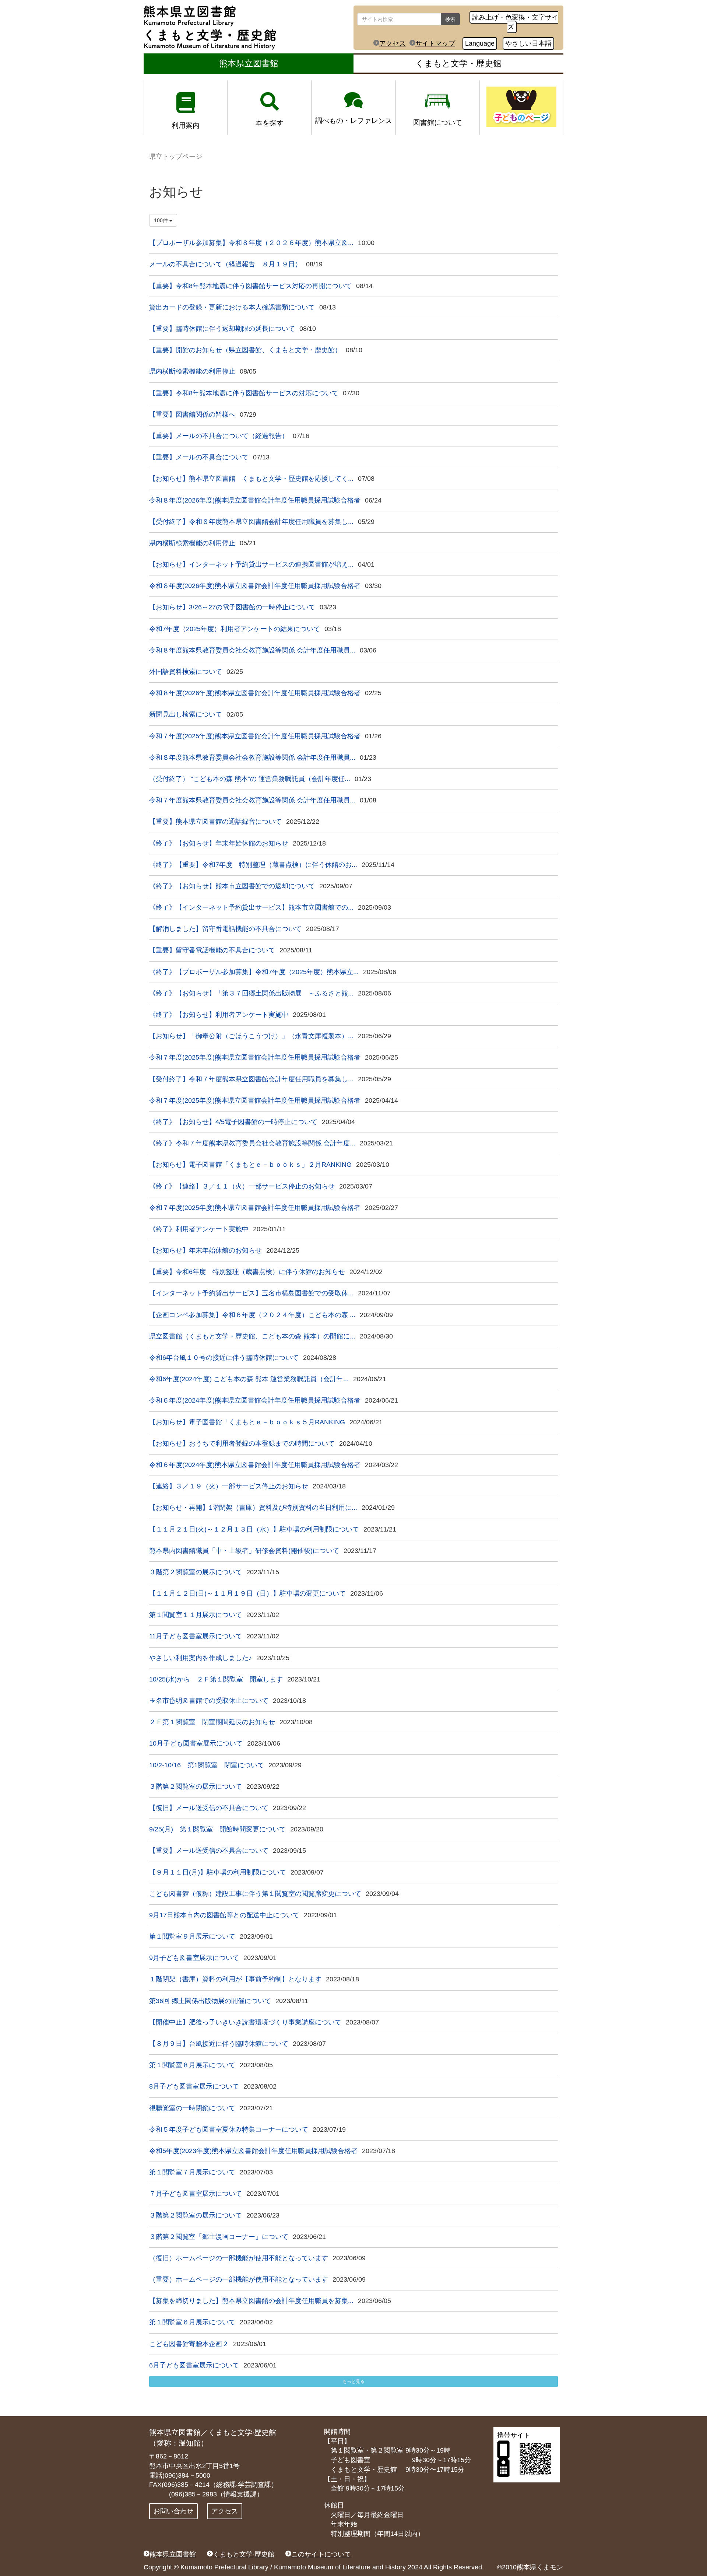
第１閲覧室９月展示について (192, 1936)
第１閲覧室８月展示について (192, 2065)
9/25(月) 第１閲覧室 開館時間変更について (217, 1829)
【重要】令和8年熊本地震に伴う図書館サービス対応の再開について (250, 286)
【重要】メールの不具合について (199, 457)
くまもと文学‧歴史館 (244, 2554)
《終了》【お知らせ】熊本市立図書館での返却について (232, 886)
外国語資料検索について (186, 672)
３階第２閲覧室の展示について (196, 1572)
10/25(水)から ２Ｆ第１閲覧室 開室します (216, 1679)
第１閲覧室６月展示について (192, 2322)
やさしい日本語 (528, 43)
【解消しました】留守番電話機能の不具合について (225, 929)
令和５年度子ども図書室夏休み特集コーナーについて (229, 2129)
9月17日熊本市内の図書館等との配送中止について (224, 1915)
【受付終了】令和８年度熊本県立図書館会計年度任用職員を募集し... (251, 522)
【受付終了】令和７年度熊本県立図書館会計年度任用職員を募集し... (251, 1079)
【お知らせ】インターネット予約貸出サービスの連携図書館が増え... (251, 564)
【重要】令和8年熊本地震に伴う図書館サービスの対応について (244, 393)
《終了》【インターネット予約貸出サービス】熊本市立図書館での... (251, 907)
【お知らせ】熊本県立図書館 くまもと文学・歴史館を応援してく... (251, 479)
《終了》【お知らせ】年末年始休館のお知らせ (219, 843)
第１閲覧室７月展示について (192, 2172)
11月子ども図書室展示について (196, 1636)
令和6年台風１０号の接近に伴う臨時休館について (224, 1358)
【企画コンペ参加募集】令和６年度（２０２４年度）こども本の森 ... (252, 1315)
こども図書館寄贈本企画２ (189, 2344)
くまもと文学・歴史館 (458, 63)
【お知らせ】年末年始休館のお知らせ (205, 1250)
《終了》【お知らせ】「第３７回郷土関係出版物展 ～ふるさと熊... (251, 993)
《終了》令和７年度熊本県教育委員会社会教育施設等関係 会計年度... (252, 1143)
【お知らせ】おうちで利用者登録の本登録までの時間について (242, 1443)
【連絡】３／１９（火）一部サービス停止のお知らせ (229, 1486)
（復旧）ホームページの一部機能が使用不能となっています (239, 2258)
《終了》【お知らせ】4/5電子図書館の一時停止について (233, 1122)
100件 (162, 220)
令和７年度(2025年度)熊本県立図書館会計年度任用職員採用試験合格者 (255, 736)
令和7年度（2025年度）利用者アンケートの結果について (235, 629)
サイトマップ (435, 43)
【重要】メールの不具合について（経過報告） (219, 436)
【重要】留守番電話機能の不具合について (212, 950)
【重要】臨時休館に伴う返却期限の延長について (222, 329)
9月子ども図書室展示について (194, 1958)
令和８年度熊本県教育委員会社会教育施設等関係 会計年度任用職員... (252, 650)
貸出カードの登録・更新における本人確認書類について (232, 307)
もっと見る (353, 2381)
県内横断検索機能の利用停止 (192, 371)
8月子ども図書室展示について (194, 2086)
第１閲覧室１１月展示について (196, 1615)
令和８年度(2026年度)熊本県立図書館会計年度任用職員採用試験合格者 (255, 500)
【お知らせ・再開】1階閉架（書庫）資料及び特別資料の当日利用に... (253, 1508)
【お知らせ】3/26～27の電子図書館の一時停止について (232, 607)
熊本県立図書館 (249, 63)
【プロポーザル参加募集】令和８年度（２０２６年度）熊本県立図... (251, 243)
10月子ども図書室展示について (196, 1743)
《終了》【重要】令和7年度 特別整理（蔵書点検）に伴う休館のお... (253, 865)
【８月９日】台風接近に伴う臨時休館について (219, 2044)
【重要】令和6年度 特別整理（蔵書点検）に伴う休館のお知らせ (247, 1272)
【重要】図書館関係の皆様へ (192, 414)
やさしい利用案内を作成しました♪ (201, 1658)
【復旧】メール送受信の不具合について (209, 1808)
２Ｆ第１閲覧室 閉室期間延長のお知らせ (212, 1722)
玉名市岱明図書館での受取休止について (209, 1701)
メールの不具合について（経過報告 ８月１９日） (225, 264)
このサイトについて (321, 2554)
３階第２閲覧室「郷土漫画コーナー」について (219, 2237)
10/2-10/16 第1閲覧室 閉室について (207, 1765)
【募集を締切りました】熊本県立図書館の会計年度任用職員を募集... (251, 2301)
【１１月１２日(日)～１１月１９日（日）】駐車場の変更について (247, 1593)
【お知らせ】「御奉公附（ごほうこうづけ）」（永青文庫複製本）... (251, 1036)
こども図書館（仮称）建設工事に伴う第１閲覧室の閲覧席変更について (255, 1894)
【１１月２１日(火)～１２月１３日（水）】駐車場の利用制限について (254, 1529)
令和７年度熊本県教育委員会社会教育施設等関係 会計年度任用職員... (252, 800)
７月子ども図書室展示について (196, 2194)
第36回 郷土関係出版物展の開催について (210, 2001)
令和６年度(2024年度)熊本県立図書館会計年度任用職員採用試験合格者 (255, 1400)
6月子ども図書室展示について (194, 2365)
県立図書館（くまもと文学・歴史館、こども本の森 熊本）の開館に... (252, 1336)
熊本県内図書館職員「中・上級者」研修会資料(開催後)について (244, 1551)
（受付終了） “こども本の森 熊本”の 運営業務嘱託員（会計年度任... (250, 779)
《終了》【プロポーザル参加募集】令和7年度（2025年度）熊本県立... (254, 972)
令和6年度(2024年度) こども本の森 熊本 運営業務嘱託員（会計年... (249, 1379)
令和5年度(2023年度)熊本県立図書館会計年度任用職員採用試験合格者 (253, 2151)
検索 (450, 19)
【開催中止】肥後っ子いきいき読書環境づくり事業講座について (245, 2022)
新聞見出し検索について (186, 714)
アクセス (393, 43)
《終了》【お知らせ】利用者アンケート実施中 (219, 1015)
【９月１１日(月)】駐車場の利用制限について (218, 1872)
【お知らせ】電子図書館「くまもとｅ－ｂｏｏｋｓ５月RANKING (247, 1422)
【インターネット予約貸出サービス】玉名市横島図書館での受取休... (251, 1293)
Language (480, 43)
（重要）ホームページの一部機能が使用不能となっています (239, 2279)
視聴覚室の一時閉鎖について (192, 2108)
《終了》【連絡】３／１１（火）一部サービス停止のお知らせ (242, 1186)
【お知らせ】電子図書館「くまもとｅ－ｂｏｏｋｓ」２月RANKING (250, 1165)
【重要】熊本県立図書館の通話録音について (215, 822)
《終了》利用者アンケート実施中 (199, 1229)
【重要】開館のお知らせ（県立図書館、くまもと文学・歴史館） (245, 350)
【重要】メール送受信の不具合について (209, 1851)
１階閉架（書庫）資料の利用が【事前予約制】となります (235, 1979)
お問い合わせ (173, 2511)
